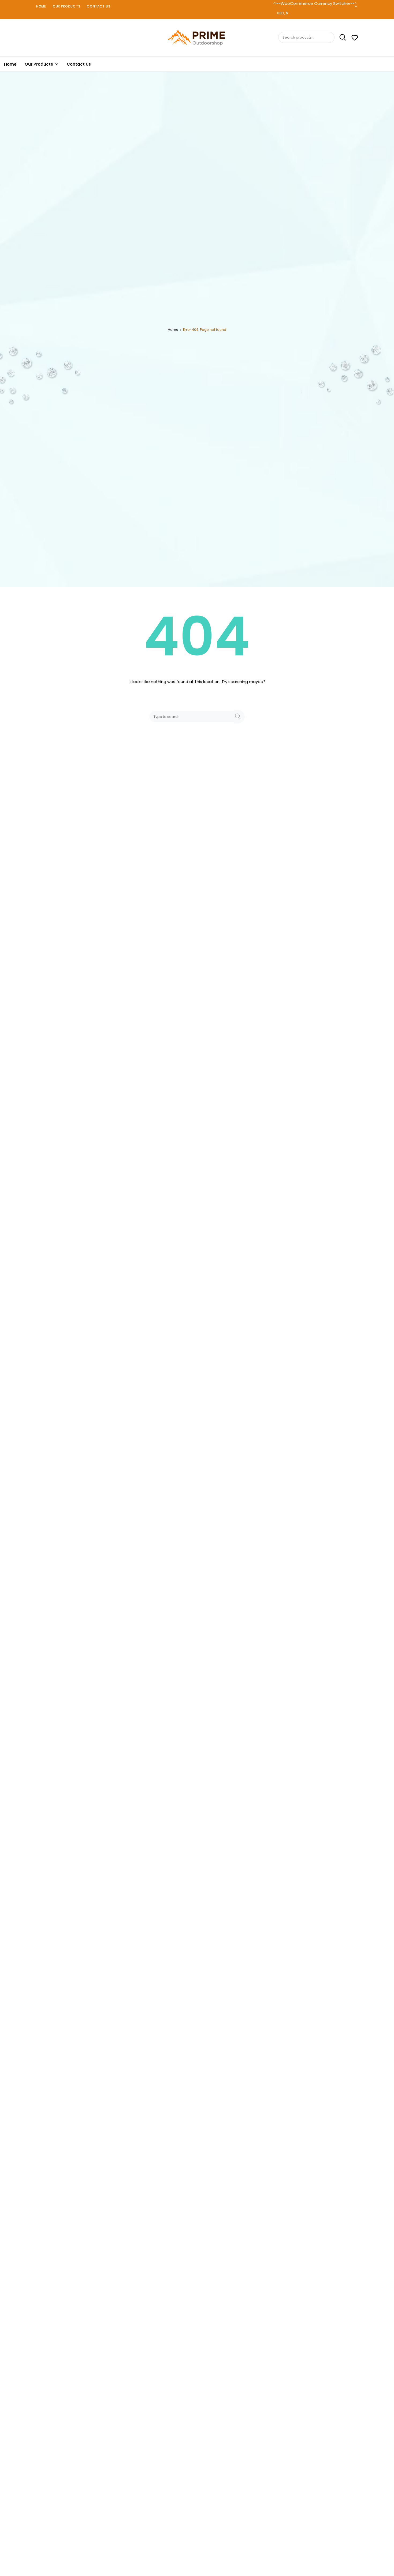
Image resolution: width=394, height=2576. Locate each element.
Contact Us (98, 6)
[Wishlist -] (355, 38)
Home (41, 6)
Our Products (66, 6)
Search (341, 38)
